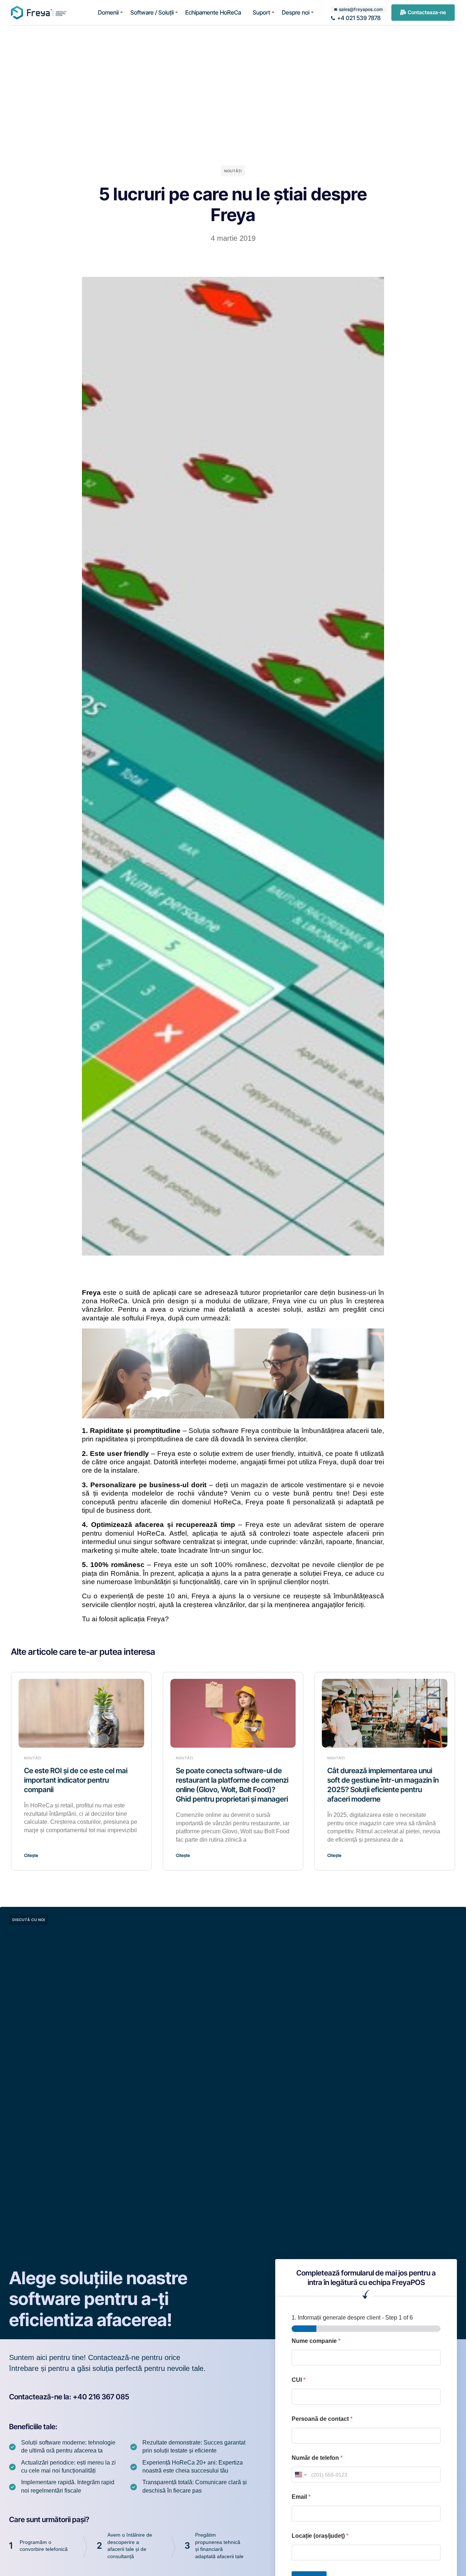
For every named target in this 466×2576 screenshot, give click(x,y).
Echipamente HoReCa (213, 12)
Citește (31, 1855)
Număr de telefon (317, 2458)
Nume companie (316, 2341)
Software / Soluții (152, 12)
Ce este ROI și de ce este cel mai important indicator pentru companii (76, 1780)
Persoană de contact (322, 2419)
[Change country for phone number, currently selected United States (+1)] (300, 2475)
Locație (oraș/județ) (320, 2536)
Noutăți (233, 171)
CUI (299, 2380)
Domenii (108, 12)
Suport (261, 12)
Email (301, 2497)
